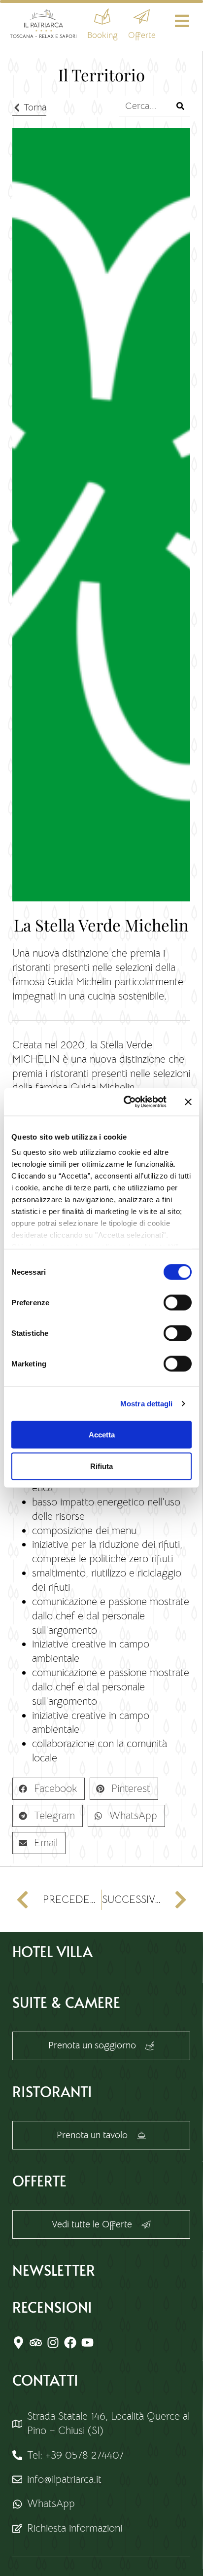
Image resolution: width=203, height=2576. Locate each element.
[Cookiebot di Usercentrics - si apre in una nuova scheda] (126, 1102)
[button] (49, 1789)
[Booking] (102, 17)
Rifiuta (101, 1466)
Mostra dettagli (147, 1404)
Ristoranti (52, 2091)
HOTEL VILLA (52, 1951)
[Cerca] (180, 106)
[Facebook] (70, 2343)
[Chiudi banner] (188, 1102)
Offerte (142, 35)
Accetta (102, 1434)
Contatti (45, 2380)
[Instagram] (53, 2343)
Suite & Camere (66, 2002)
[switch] (178, 1302)
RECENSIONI (52, 2307)
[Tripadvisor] (36, 2343)
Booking (102, 35)
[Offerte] (142, 17)
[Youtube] (87, 2343)
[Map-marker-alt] (18, 2343)
